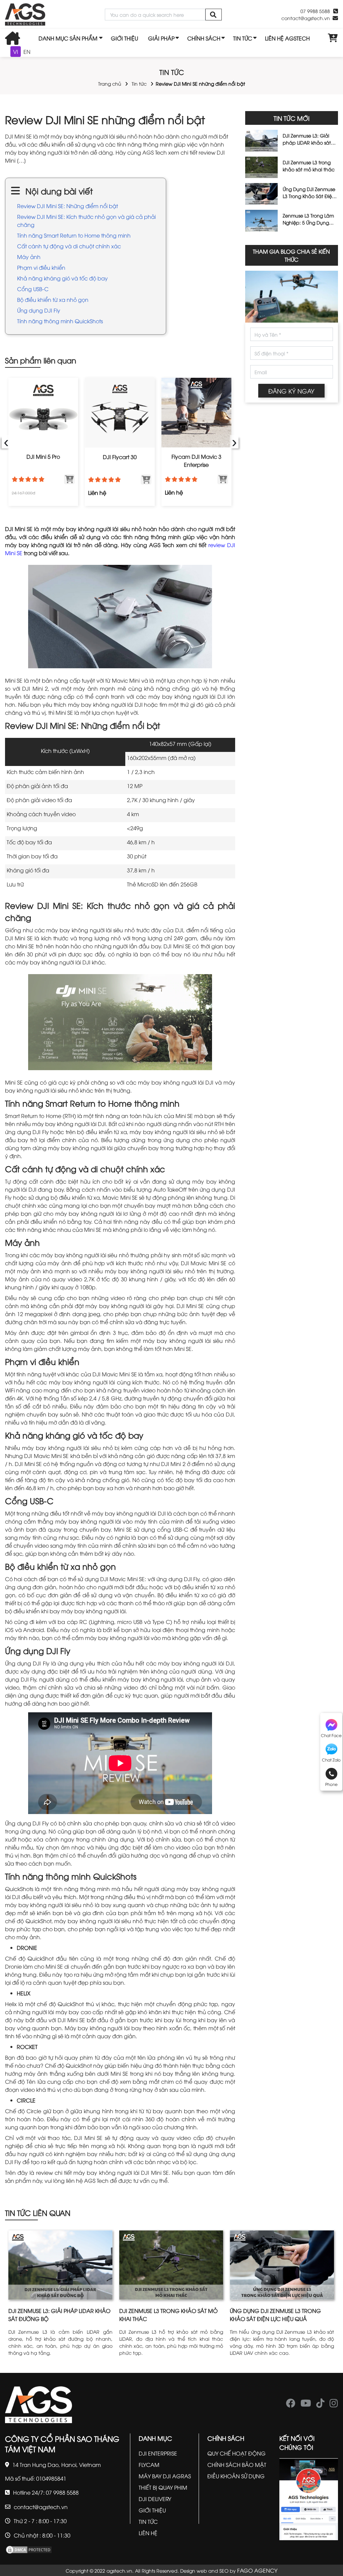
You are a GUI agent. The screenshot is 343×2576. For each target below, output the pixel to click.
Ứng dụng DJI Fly (39, 310)
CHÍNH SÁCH (204, 38)
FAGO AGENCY (257, 2570)
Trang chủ (110, 83)
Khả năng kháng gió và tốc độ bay (62, 278)
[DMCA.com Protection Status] (29, 2549)
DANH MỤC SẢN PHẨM (68, 38)
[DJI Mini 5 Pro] (43, 413)
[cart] (333, 38)
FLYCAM (149, 2465)
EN (27, 52)
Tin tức (139, 83)
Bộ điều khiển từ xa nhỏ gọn (53, 299)
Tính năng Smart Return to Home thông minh (74, 235)
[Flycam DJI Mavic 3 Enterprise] (196, 413)
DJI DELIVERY (155, 2499)
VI (16, 52)
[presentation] (6, 442)
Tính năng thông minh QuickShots (61, 321)
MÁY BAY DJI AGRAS (165, 2476)
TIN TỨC (243, 38)
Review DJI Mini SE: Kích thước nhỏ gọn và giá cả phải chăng (86, 221)
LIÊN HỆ (148, 2533)
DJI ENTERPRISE (158, 2453)
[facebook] (291, 2405)
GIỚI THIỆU (124, 38)
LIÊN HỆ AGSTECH (287, 38)
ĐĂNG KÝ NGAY (291, 391)
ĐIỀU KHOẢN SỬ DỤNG (236, 2476)
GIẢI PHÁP (161, 38)
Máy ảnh (29, 257)
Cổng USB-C (33, 289)
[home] (25, 15)
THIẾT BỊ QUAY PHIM (163, 2487)
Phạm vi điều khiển (41, 267)
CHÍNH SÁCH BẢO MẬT (237, 2465)
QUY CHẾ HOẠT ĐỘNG (236, 2453)
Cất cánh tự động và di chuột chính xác (69, 246)
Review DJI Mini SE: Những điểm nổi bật (67, 206)
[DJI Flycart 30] (120, 413)
